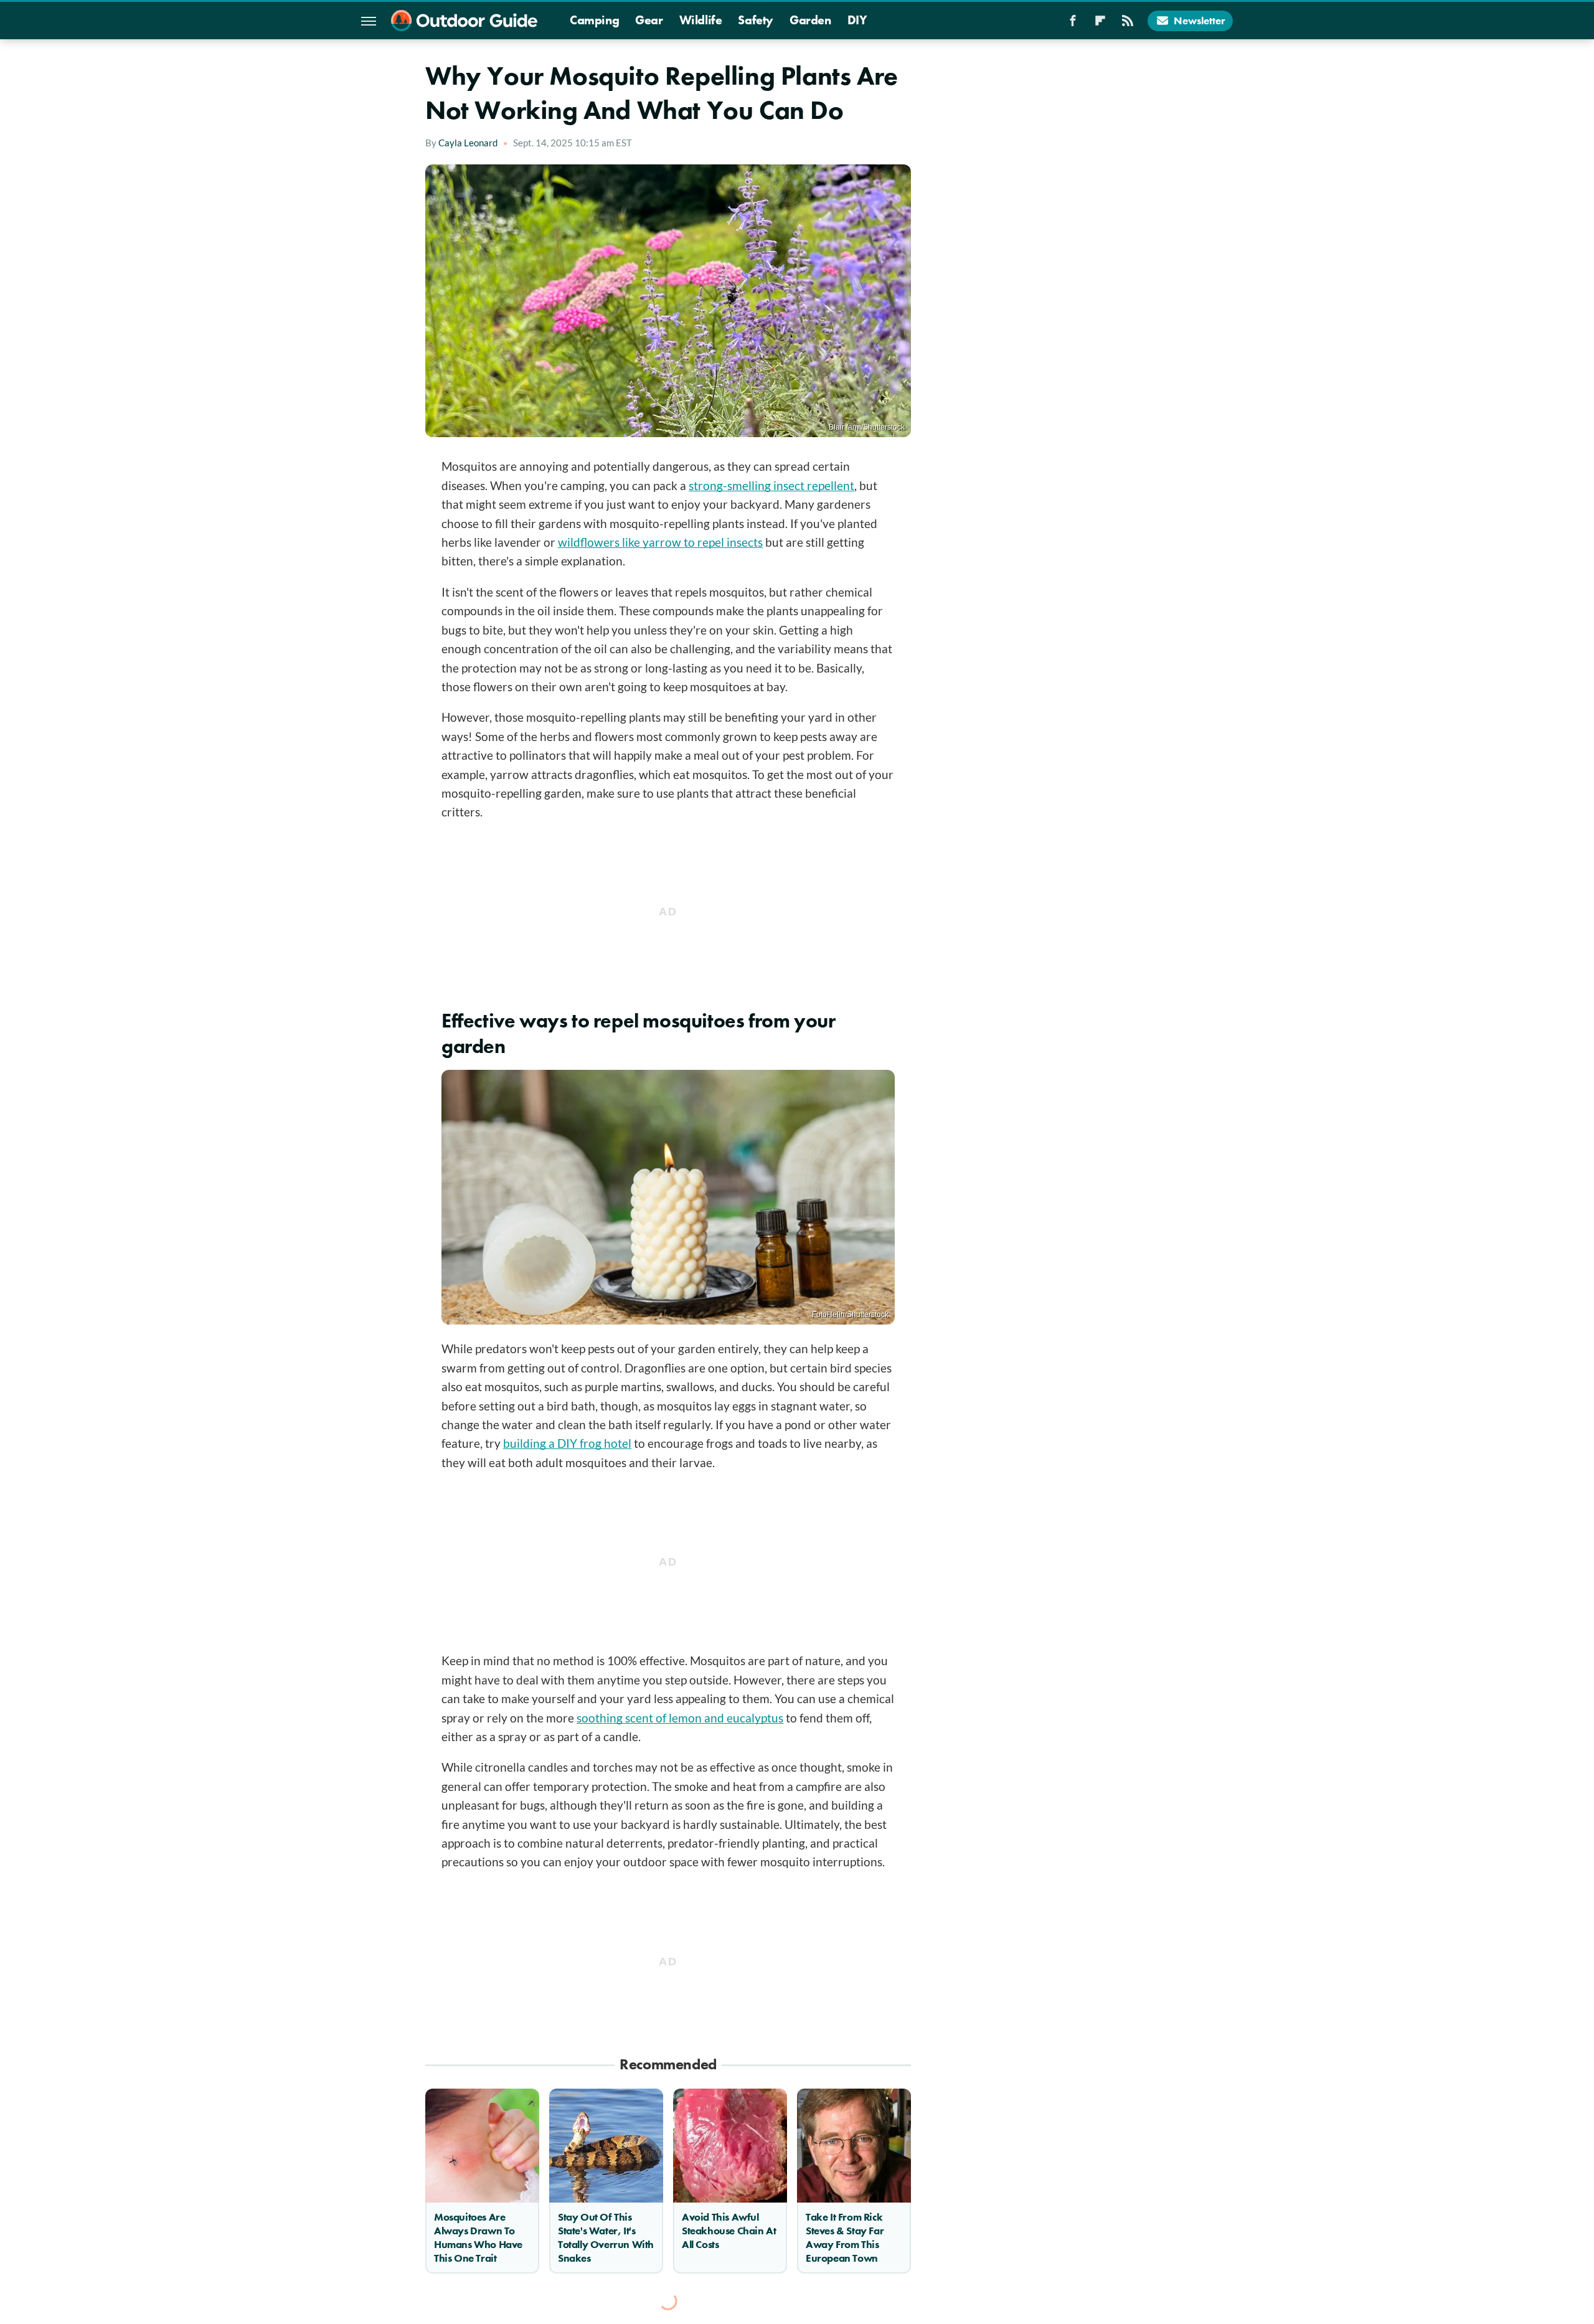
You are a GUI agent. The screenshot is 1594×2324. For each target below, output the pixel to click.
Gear (649, 20)
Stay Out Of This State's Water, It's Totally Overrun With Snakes (606, 2237)
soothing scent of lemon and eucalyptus (680, 1718)
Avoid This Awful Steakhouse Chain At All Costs (729, 2231)
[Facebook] (1073, 24)
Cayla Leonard (468, 143)
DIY (857, 20)
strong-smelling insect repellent (771, 485)
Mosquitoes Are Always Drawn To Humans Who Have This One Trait (478, 2237)
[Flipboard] (1100, 24)
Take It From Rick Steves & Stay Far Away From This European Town (845, 2237)
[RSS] (1128, 24)
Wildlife (701, 20)
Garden (810, 20)
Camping (594, 20)
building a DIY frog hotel (567, 1443)
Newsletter (1200, 21)
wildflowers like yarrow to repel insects (660, 542)
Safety (756, 20)
